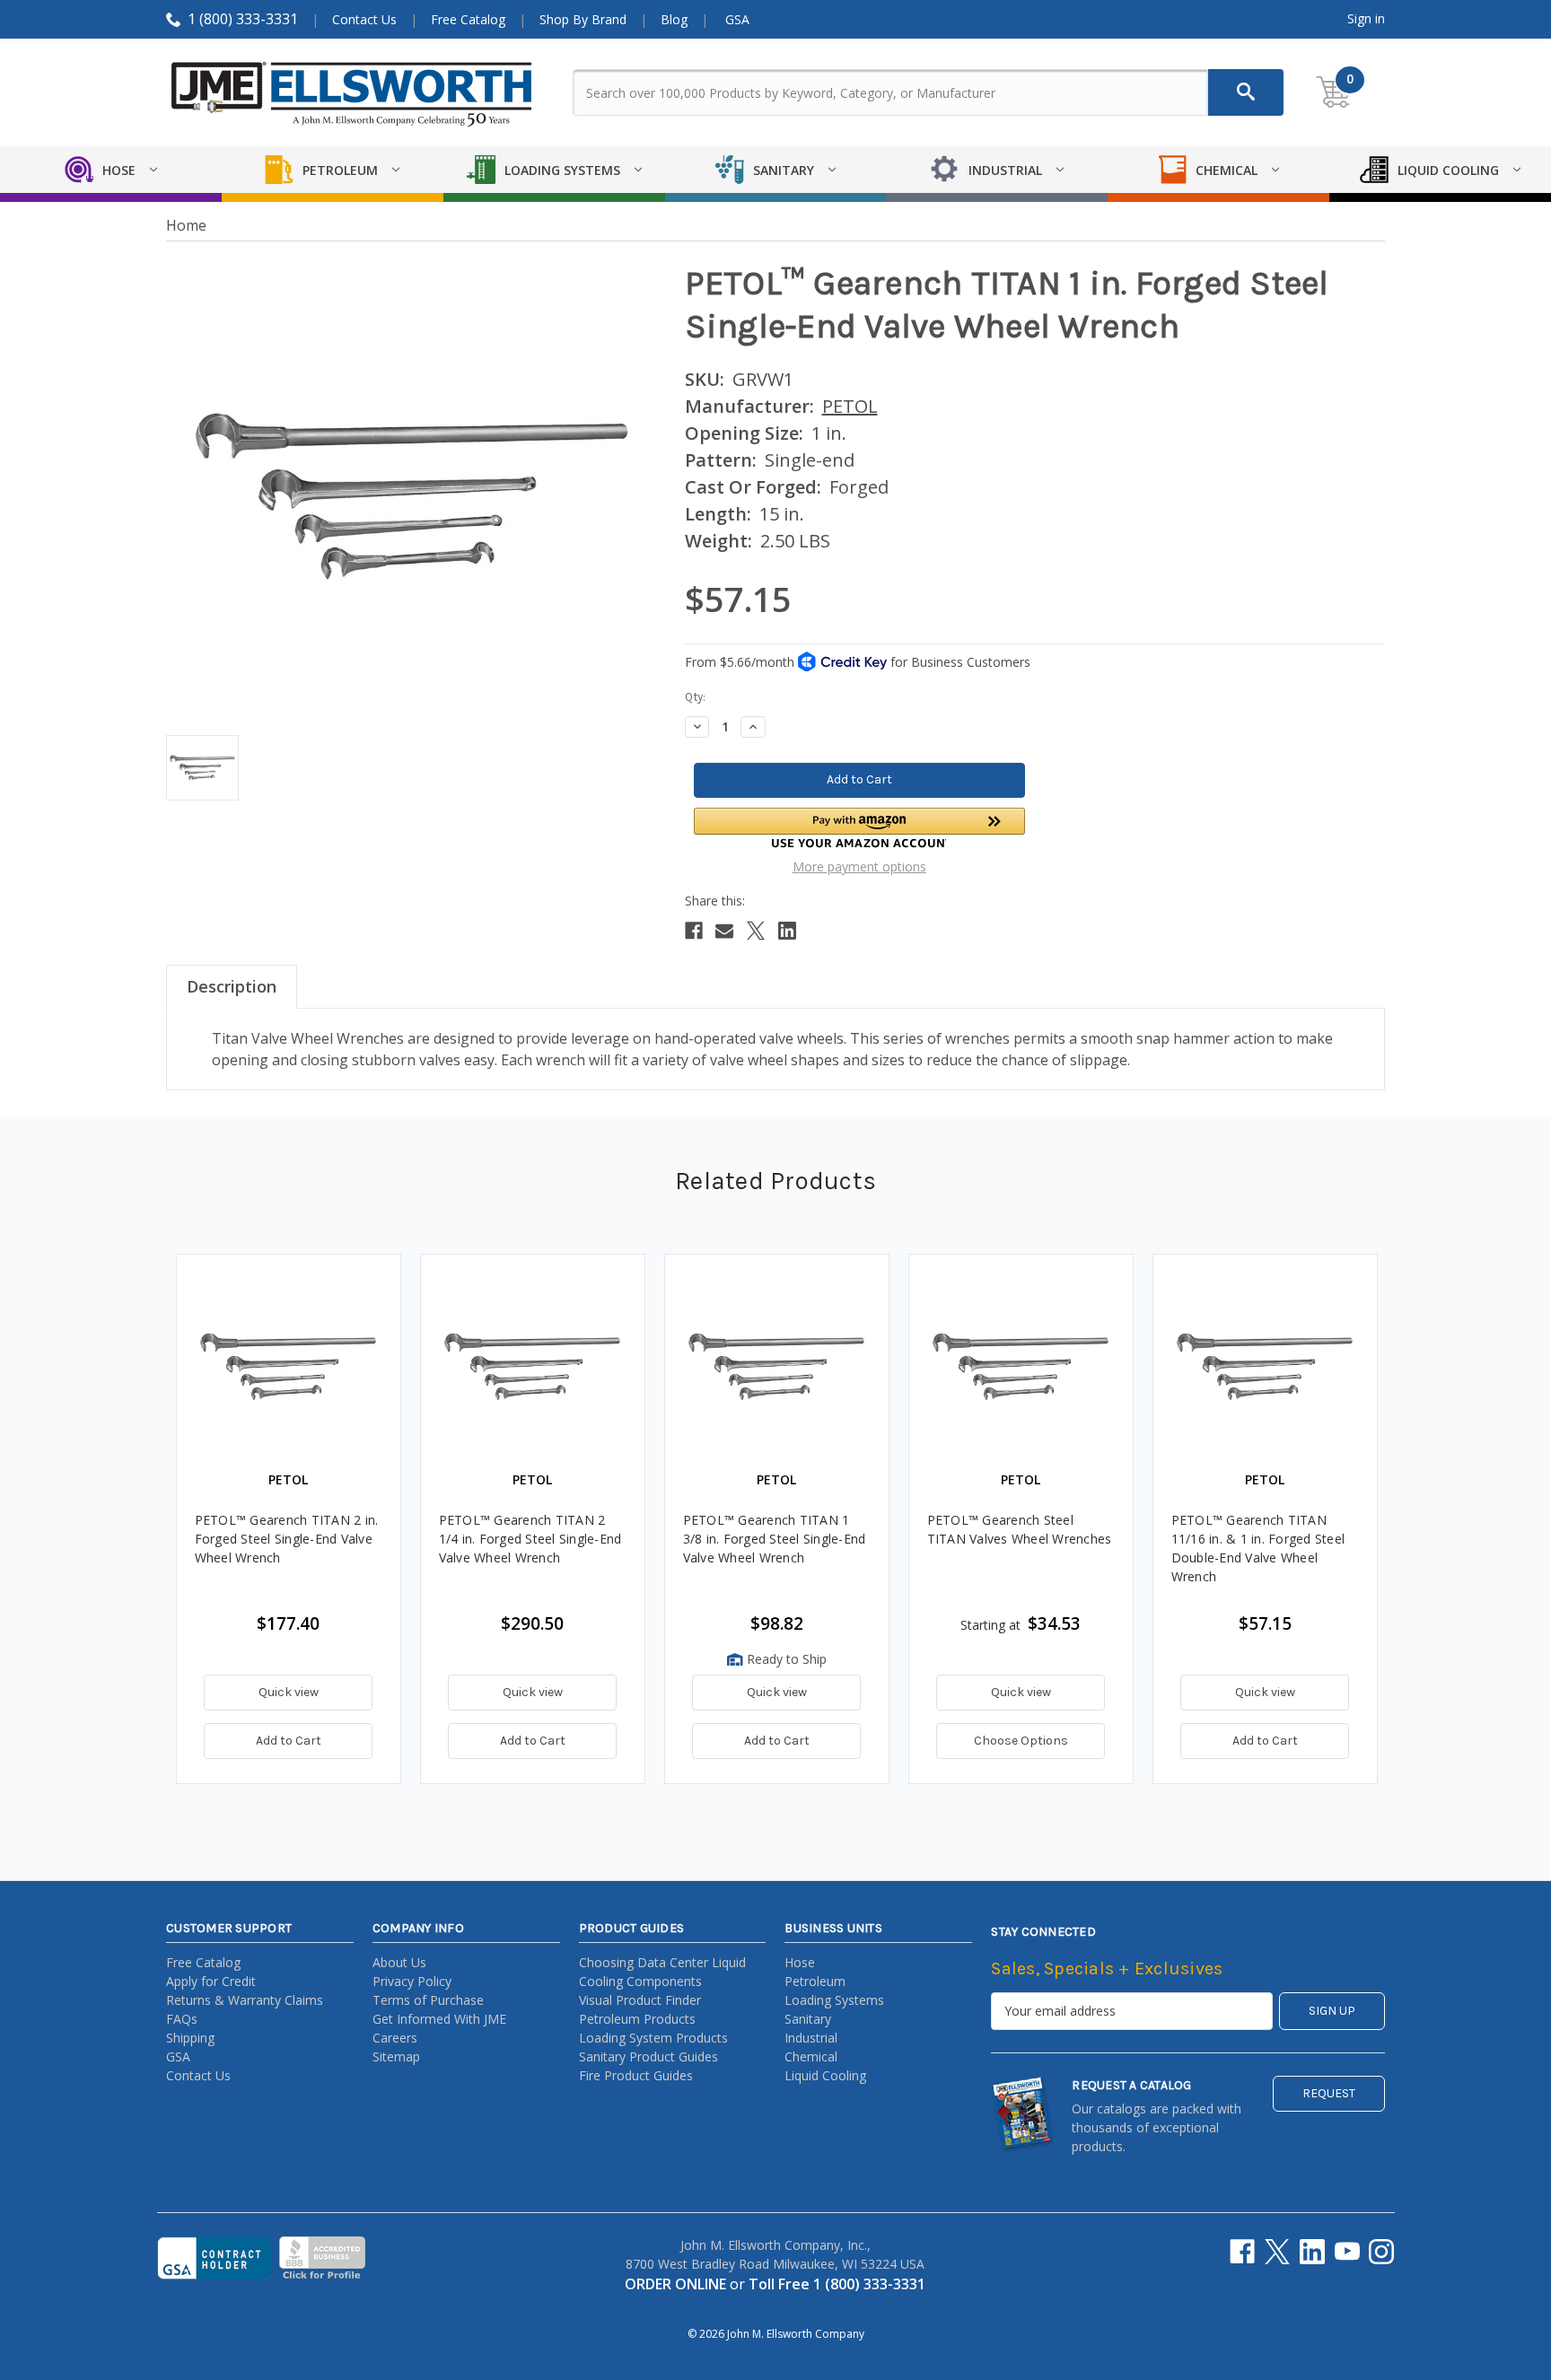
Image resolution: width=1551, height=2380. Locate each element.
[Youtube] (1347, 2252)
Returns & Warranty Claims (245, 2000)
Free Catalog (468, 19)
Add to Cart (289, 1741)
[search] (1246, 92)
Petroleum (815, 1981)
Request (1329, 2093)
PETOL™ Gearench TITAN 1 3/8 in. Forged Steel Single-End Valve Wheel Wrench (775, 1539)
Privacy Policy (412, 1981)
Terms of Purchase (428, 2000)
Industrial (811, 2038)
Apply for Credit (211, 1981)
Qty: (695, 697)
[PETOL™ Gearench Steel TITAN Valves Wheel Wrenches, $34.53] (1021, 1366)
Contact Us (364, 19)
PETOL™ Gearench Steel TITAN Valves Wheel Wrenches (1020, 1529)
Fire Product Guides (636, 2075)
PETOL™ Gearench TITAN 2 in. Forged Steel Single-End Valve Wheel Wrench (287, 1539)
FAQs (182, 2019)
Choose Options (1021, 1741)
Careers (395, 2038)
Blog (674, 19)
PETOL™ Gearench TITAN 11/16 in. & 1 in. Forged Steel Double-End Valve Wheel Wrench (1258, 1548)
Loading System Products (653, 2038)
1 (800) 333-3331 (243, 19)
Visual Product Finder (640, 2000)
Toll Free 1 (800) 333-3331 (837, 2284)
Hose (800, 1962)
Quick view (289, 1692)
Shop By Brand (583, 19)
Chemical (811, 2056)
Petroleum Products (637, 2019)
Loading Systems (834, 2000)
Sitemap (396, 2056)
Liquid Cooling (825, 2075)
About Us (399, 1962)
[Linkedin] (787, 931)
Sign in (1366, 18)
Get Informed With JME (439, 2019)
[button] (859, 828)
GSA (737, 19)
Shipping (190, 2038)
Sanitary (808, 2019)
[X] (756, 931)
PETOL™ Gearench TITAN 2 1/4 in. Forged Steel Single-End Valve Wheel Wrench (530, 1539)
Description (232, 986)
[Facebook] (694, 931)
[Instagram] (1381, 2252)
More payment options (859, 866)
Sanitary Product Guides (648, 2056)
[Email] (724, 931)
